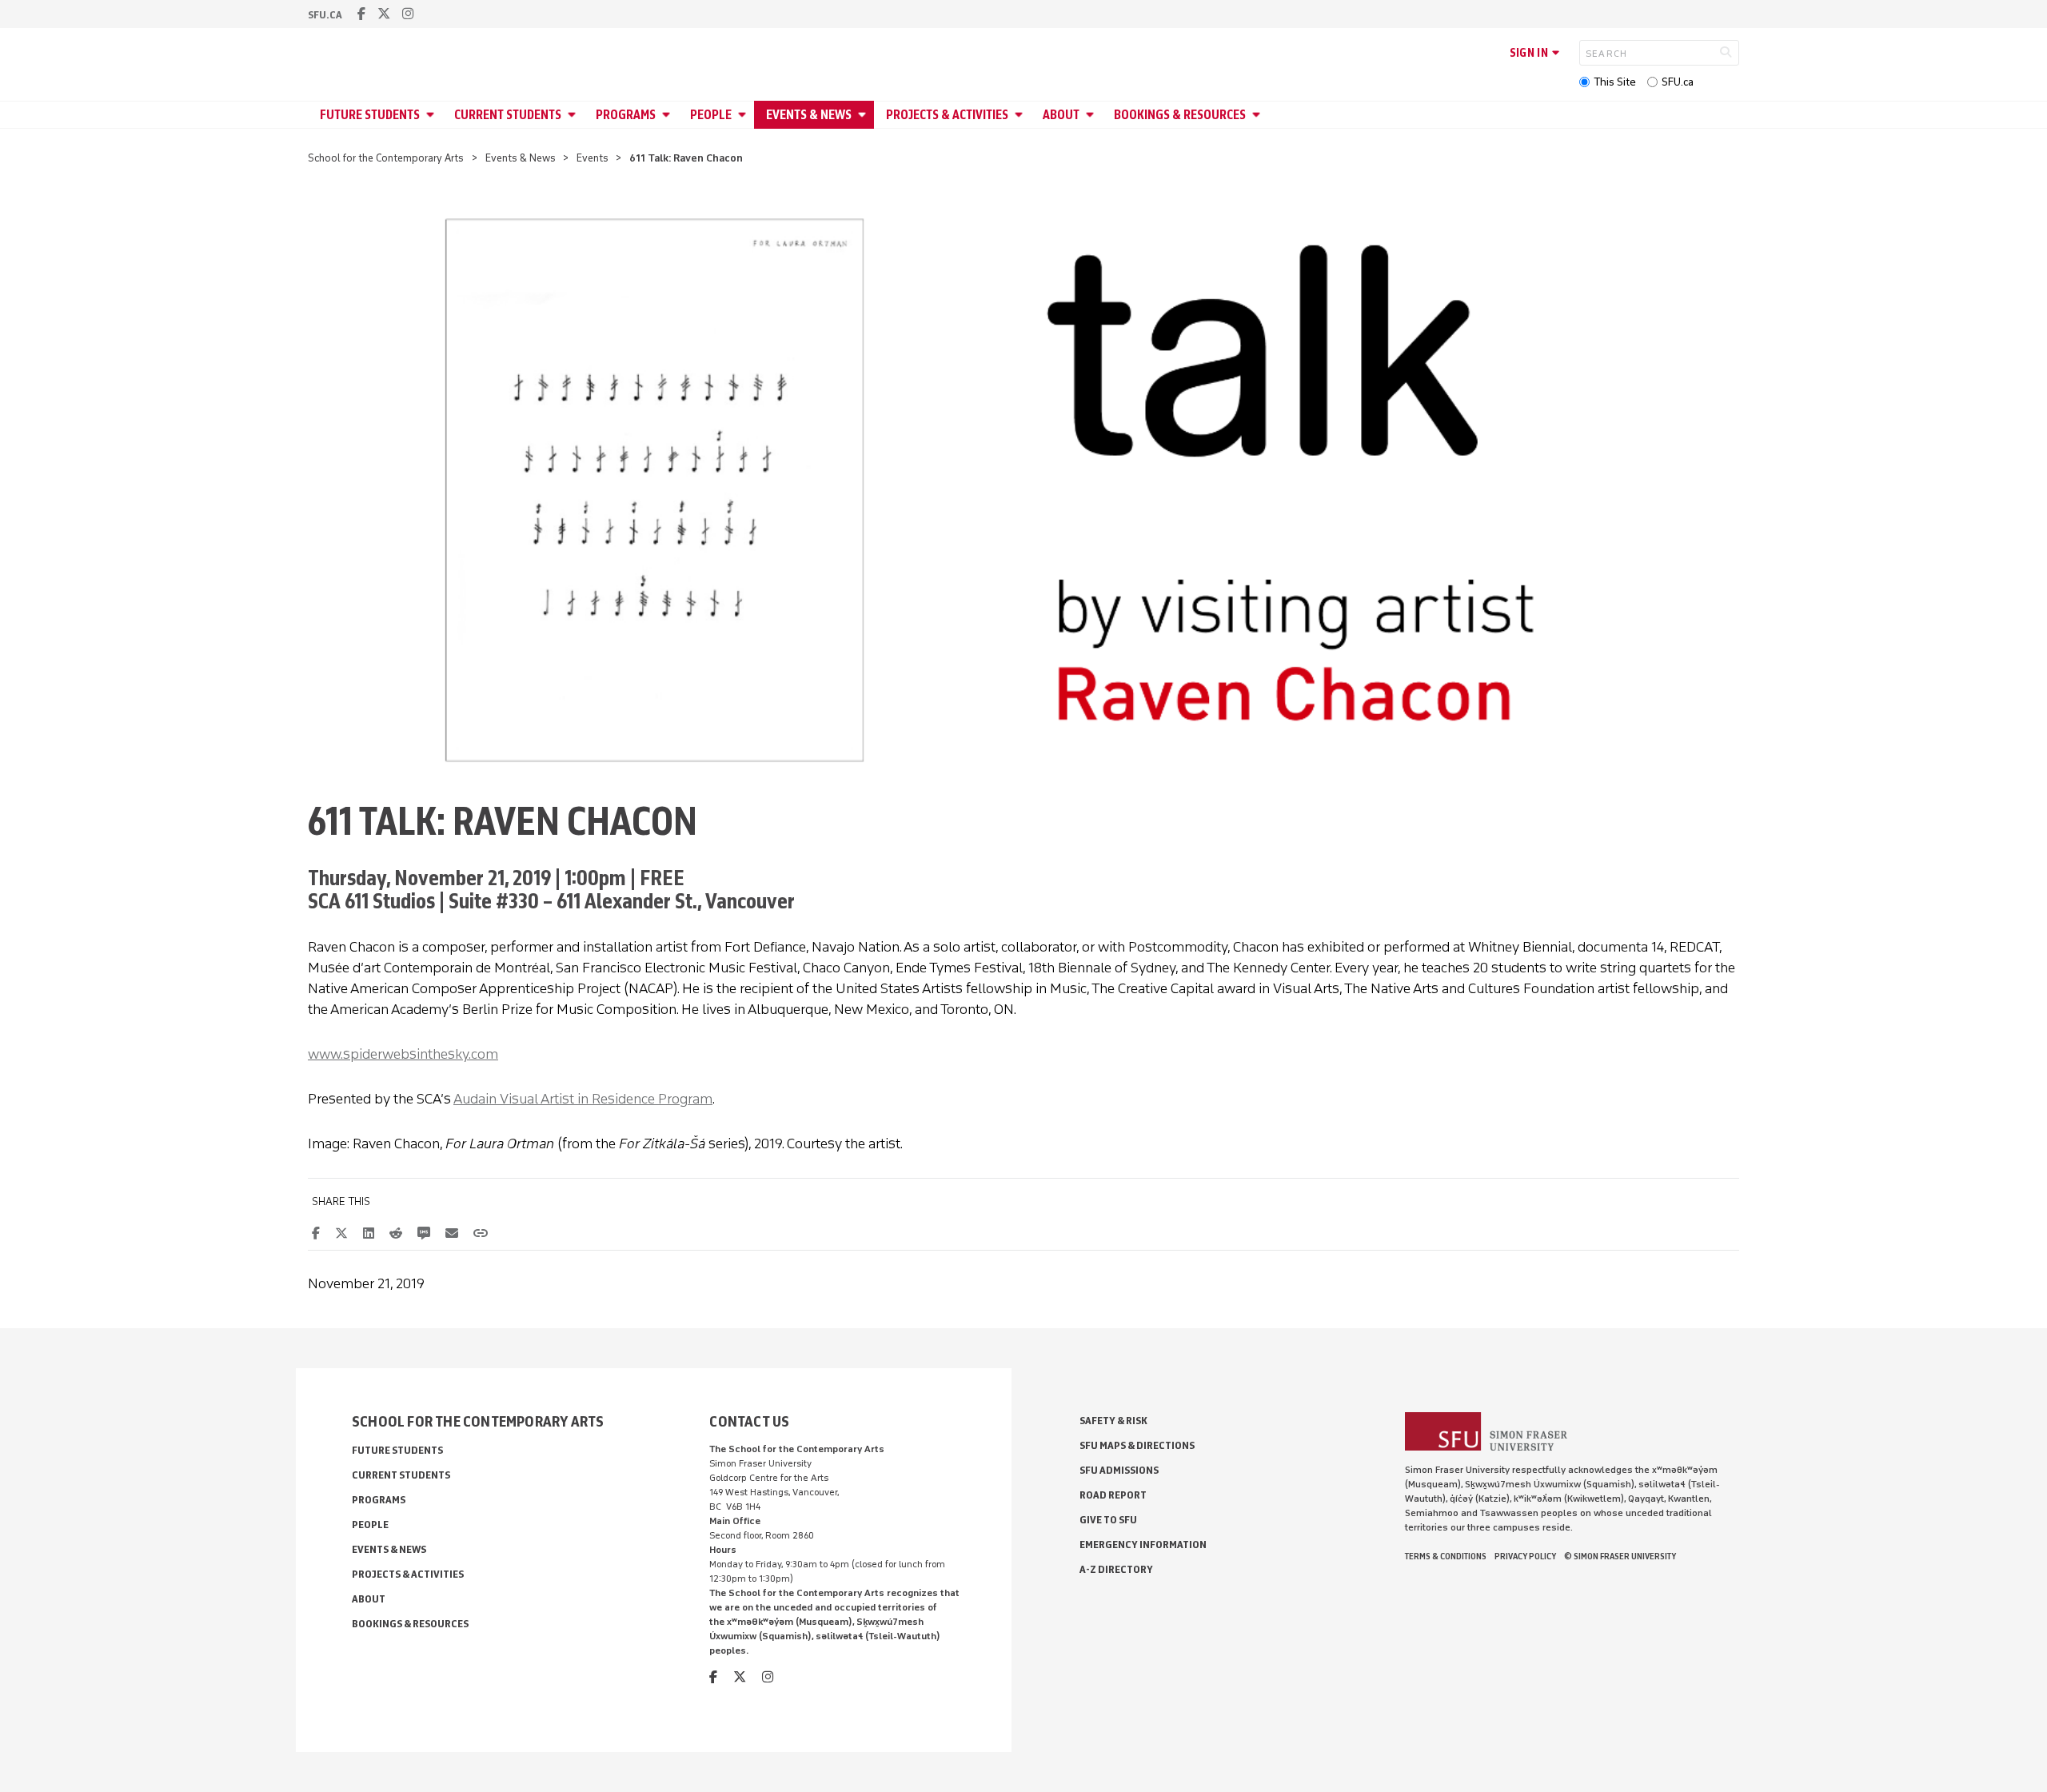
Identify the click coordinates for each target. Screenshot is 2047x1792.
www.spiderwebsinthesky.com (403, 1054)
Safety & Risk (1113, 1421)
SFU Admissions (1119, 1470)
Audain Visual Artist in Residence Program (583, 1099)
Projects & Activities (947, 115)
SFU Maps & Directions (1137, 1445)
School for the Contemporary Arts (386, 158)
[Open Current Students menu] (574, 115)
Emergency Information (1143, 1545)
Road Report (1113, 1495)
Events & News (809, 115)
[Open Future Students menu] (433, 115)
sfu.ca (325, 15)
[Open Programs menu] (668, 115)
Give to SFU (1108, 1520)
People (711, 115)
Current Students (508, 115)
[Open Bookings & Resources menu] (1259, 115)
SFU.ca (1678, 82)
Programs (626, 115)
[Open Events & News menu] (864, 115)
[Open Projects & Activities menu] (1021, 115)
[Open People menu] (744, 115)
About (1061, 115)
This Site (1615, 82)
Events (593, 158)
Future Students (370, 115)
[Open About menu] (1092, 115)
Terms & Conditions (1446, 1556)
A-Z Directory (1116, 1569)
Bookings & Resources (1180, 115)
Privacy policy (1525, 1556)
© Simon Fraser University (1620, 1556)
